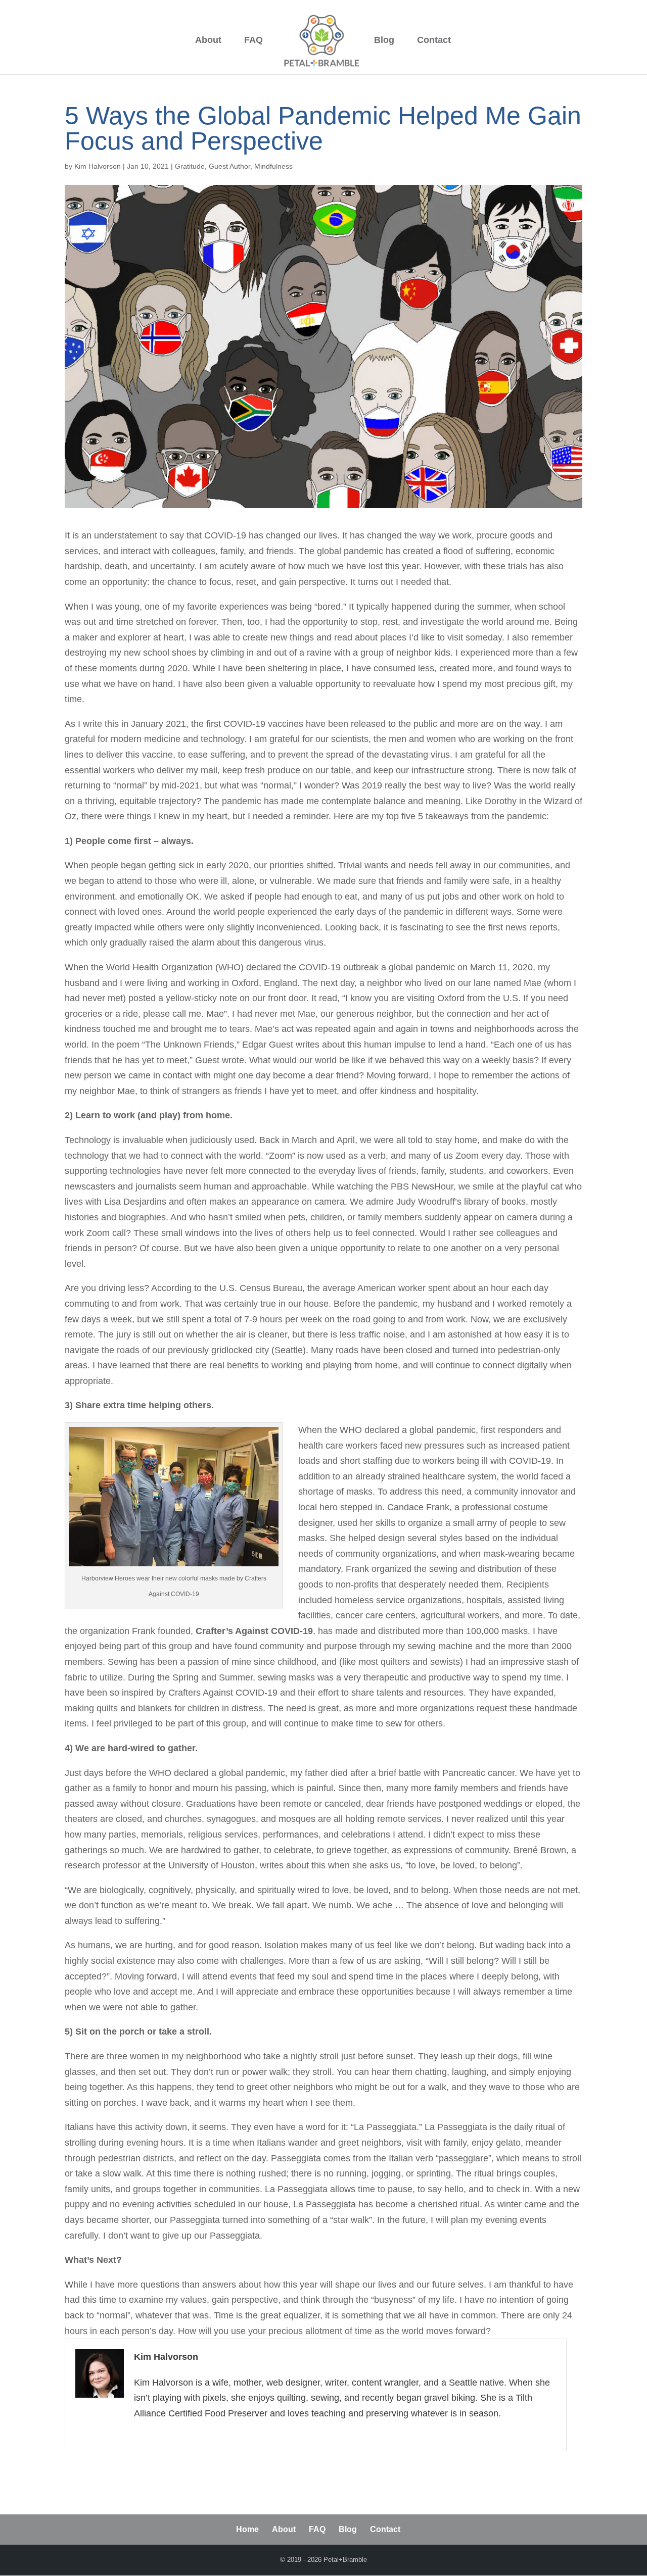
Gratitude (190, 166)
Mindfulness (273, 166)
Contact (434, 41)
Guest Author (229, 166)
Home (247, 2529)
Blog (384, 41)
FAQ (253, 41)
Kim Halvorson (98, 166)
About (208, 41)
